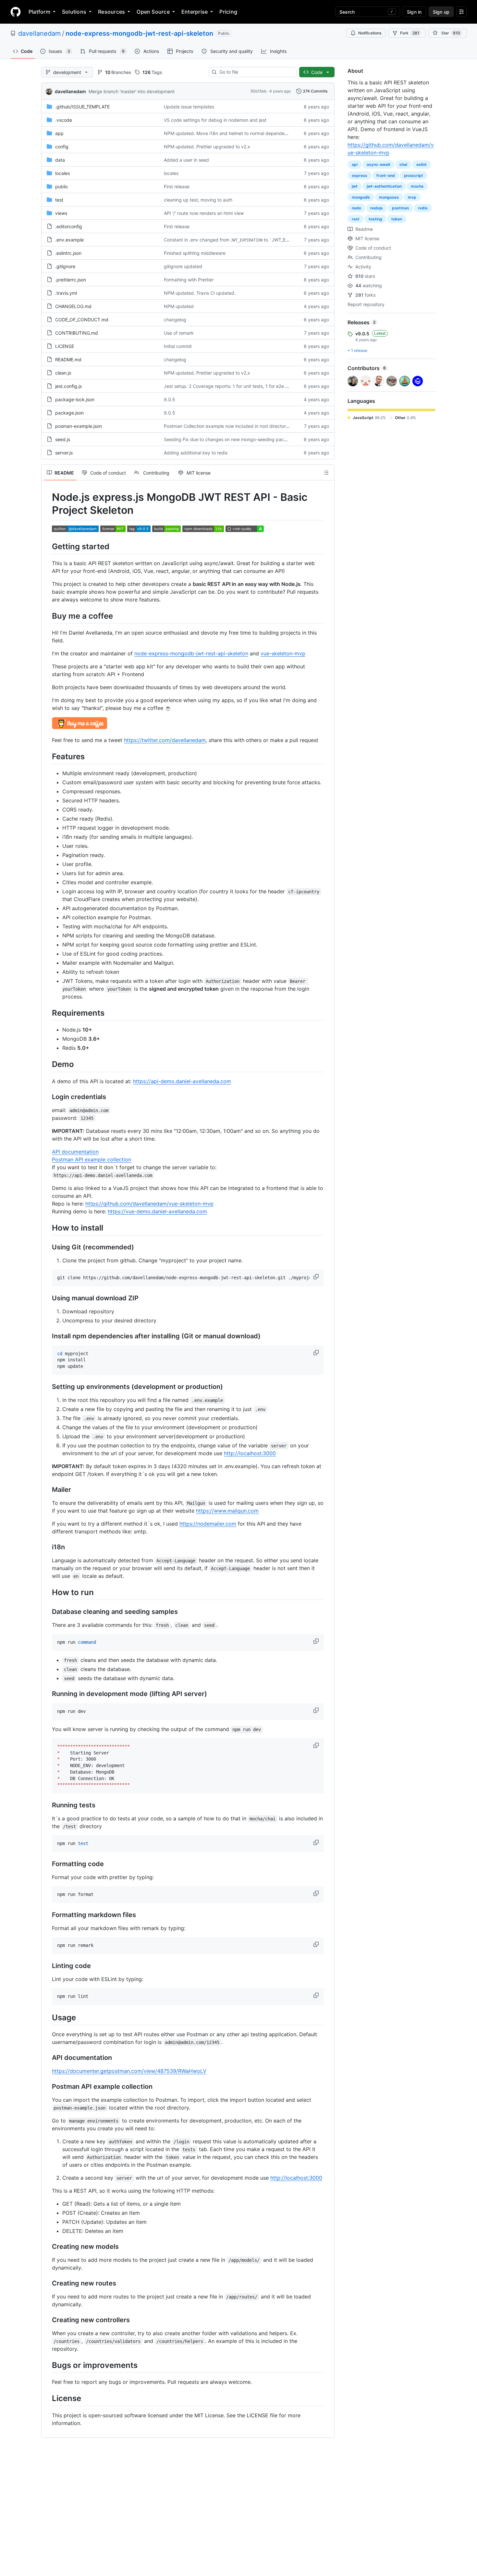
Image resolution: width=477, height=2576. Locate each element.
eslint (422, 164)
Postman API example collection (92, 1159)
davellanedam (39, 33)
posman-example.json (79, 426)
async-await (379, 164)
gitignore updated (183, 266)
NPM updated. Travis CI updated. (200, 293)
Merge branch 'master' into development (132, 91)
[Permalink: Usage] (47, 2017)
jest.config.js (68, 386)
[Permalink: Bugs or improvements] (47, 2365)
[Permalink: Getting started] (47, 546)
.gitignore (65, 266)
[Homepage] (16, 12)
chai (403, 164)
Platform (39, 12)
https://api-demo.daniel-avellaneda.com (182, 1081)
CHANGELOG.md (73, 306)
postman (400, 208)
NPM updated (179, 306)
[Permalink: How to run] (47, 1592)
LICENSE (65, 346)
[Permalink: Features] (47, 756)
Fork (410, 33)
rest (356, 219)
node (356, 208)
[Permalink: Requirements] (47, 1013)
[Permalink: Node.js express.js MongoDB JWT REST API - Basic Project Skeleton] (47, 504)
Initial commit (178, 346)
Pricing (228, 12)
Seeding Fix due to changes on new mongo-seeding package (229, 439)
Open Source (153, 12)
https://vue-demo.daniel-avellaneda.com (157, 1211)
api (355, 164)
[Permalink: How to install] (47, 1228)
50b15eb (258, 91)
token (397, 219)
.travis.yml (66, 293)
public (62, 186)
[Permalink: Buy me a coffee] (47, 616)
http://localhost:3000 (250, 1453)
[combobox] (255, 72)
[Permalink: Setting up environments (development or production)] (47, 1387)
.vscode (64, 120)
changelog (175, 320)
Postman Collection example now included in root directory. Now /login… (241, 426)
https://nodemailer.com (208, 1524)
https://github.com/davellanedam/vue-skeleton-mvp (149, 1204)
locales (62, 173)
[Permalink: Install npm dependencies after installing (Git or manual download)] (47, 1336)
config (62, 147)
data (60, 160)
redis (423, 208)
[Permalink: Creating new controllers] (47, 2320)
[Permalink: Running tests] (47, 1805)
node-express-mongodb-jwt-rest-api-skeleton (139, 33)
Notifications (370, 33)
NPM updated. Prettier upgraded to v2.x (207, 147)
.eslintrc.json (68, 253)
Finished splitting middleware (195, 253)
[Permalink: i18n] (47, 1547)
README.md (68, 359)
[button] (317, 1277)
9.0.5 (170, 399)
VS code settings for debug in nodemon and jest (215, 120)
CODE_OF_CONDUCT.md (82, 320)
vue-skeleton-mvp (283, 653)
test (59, 200)
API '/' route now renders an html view (204, 213)
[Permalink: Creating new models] (47, 2247)
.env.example (69, 240)
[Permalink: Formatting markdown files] (47, 1915)
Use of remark (179, 333)
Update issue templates (189, 107)
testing (375, 219)
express (360, 175)
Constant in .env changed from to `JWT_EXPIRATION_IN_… (243, 240)
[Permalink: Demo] (47, 1064)
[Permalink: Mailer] (47, 1490)
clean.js (63, 373)
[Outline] (326, 473)
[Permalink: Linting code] (47, 1966)
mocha (417, 186)
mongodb (361, 197)
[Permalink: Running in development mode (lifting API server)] (47, 1694)
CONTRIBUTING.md (77, 333)
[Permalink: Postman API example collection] (47, 2087)
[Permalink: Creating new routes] (47, 2284)
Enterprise (195, 12)
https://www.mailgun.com (227, 1511)
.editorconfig (69, 226)
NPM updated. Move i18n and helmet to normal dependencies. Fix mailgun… (245, 133)
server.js (64, 453)
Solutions (74, 12)
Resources (111, 12)
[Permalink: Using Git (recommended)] (47, 1247)
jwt (355, 186)
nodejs (377, 208)
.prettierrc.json (71, 280)
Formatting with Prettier (189, 280)
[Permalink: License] (47, 2398)
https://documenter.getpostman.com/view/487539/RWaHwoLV (129, 2071)
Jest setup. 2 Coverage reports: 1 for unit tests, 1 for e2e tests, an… (236, 386)
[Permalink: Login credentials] (47, 1097)
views (61, 213)
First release (177, 186)
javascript (414, 175)
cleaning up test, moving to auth (198, 200)
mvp (412, 197)
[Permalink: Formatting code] (47, 1864)
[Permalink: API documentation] (47, 2058)
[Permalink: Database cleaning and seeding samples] (47, 1612)
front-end (386, 175)
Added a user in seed (186, 160)
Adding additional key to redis (196, 453)
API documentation (75, 1152)
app (59, 133)
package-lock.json (75, 399)
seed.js (63, 439)
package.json (69, 413)
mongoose (389, 197)
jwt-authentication (384, 186)
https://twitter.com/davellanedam (165, 740)
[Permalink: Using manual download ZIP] (47, 1298)
